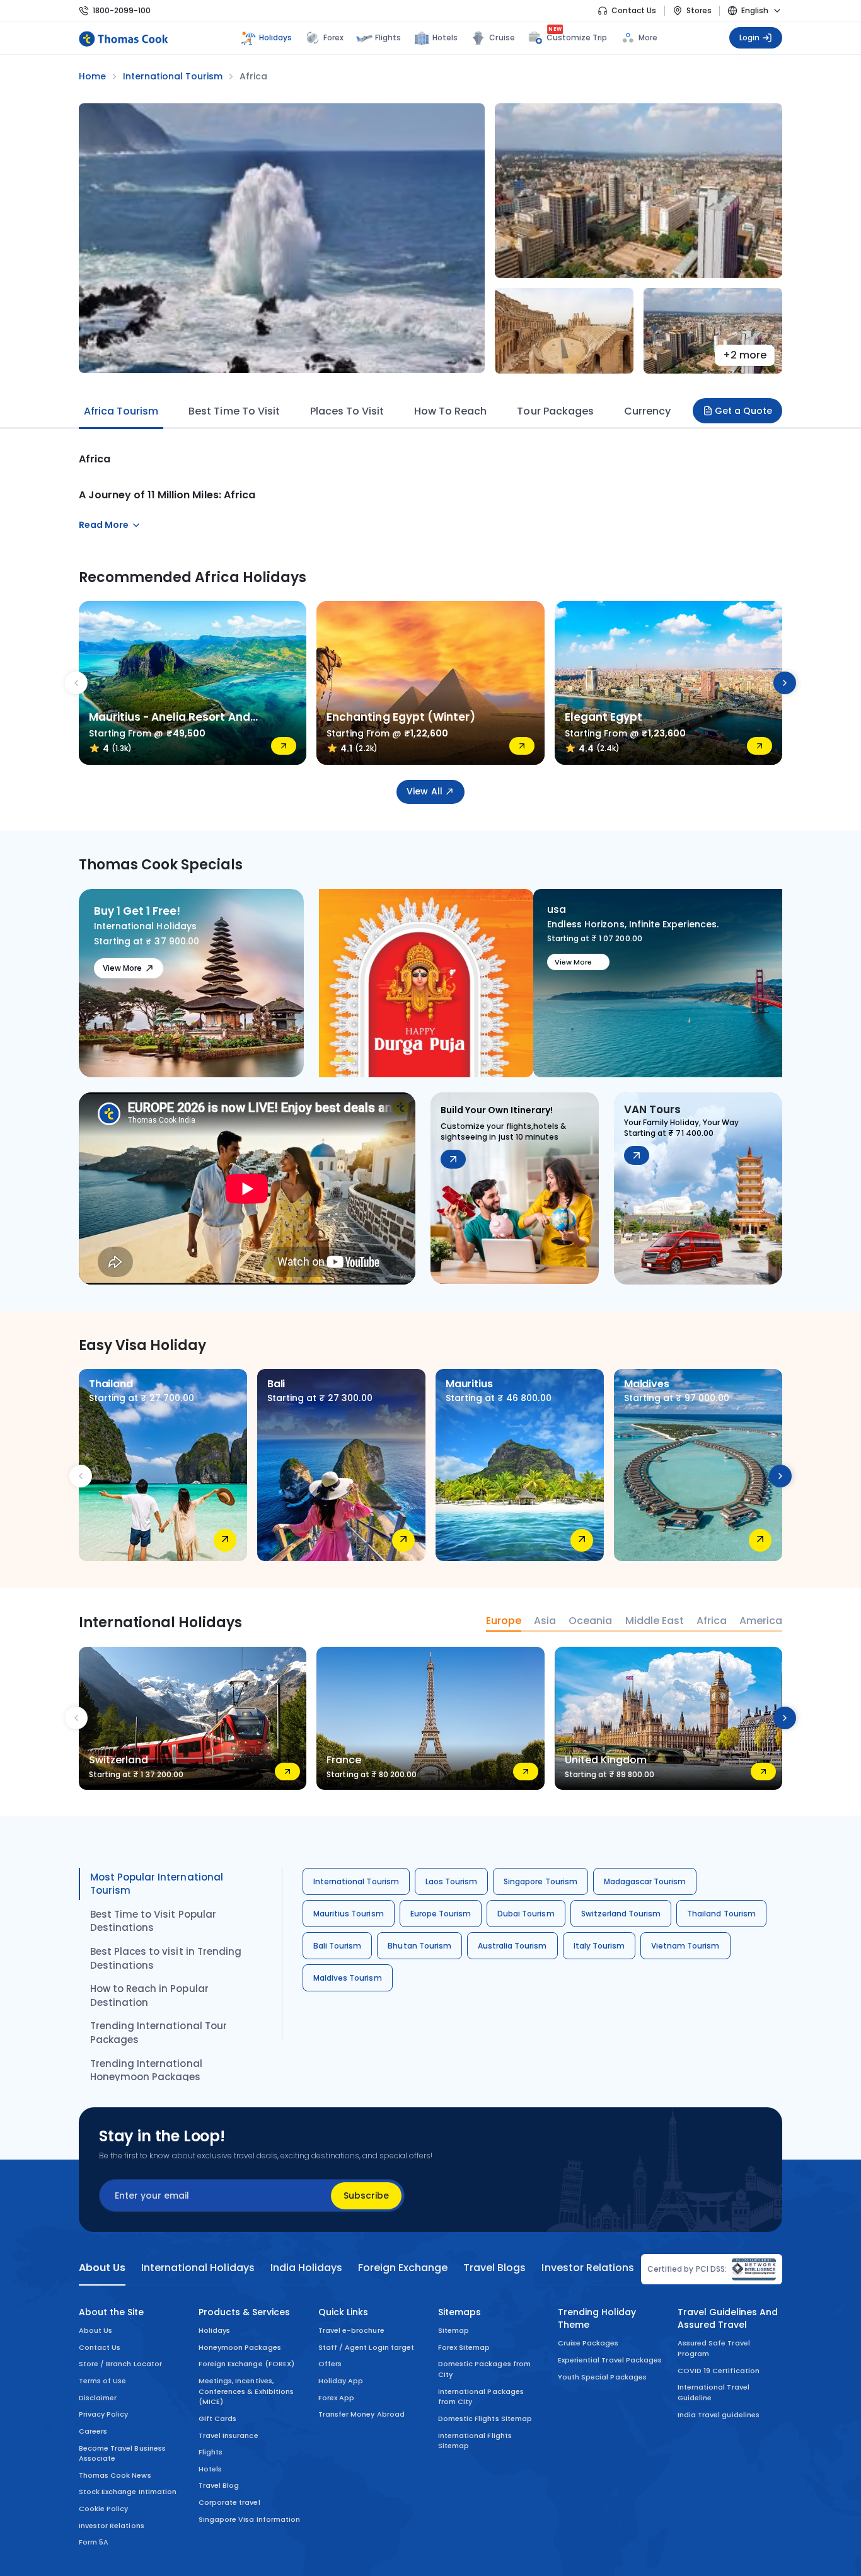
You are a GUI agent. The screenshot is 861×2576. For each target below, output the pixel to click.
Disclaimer (98, 2398)
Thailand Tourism (721, 1914)
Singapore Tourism (540, 1881)
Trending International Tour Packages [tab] (159, 2033)
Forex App (336, 2398)
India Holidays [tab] (306, 2268)
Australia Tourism (512, 1946)
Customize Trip (577, 36)
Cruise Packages (588, 2343)
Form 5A (94, 2542)
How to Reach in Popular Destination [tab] (149, 1995)
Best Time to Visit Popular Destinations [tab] (153, 1921)
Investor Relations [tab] (587, 2268)
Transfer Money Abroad (361, 2414)
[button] (337, 1060)
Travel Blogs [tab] (494, 2268)
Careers (93, 2431)
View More (122, 968)
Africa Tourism (121, 411)
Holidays (214, 2330)
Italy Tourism (599, 1946)
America (761, 1621)
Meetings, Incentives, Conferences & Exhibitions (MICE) (246, 2391)
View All (424, 791)
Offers (330, 2364)
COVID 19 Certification (719, 2371)
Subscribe (366, 2195)
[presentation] (76, 683)
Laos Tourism (451, 1881)
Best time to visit (234, 411)
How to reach (450, 411)
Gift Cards (217, 2419)
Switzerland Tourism (621, 1914)
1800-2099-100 (122, 10)
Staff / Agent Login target (366, 2347)
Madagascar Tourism (645, 1881)
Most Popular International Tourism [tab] (157, 1884)
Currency (647, 411)
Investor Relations (112, 2526)
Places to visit (347, 411)
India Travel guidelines (719, 2415)
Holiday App (341, 2381)
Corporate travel (229, 2502)
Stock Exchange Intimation (128, 2492)
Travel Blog (219, 2485)
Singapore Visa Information (249, 2519)
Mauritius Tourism (349, 1914)
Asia (545, 1621)
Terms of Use (102, 2381)
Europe (504, 1621)
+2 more (745, 355)
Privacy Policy (104, 2414)
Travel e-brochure (351, 2330)
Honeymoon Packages (240, 2347)
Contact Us (634, 10)
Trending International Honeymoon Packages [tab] (146, 2070)
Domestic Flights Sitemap (485, 2419)
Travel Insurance (228, 2436)
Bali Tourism (337, 1946)
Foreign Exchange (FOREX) (246, 2364)
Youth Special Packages (602, 2377)
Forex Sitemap (464, 2347)
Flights (388, 37)
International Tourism (356, 1881)
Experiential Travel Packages (610, 2360)
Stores (699, 10)
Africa (712, 1621)
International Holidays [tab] (198, 2268)
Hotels (445, 37)
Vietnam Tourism (685, 1946)
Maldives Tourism (348, 1978)
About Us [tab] (102, 2268)
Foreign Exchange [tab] (403, 2268)
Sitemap (454, 2330)
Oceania (590, 1621)
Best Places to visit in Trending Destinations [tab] (166, 1958)
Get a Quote (743, 411)
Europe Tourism (441, 1914)
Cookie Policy (103, 2509)
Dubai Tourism (526, 1914)
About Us (95, 2330)
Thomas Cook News (115, 2475)
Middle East (655, 1621)
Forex (333, 37)
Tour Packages (555, 411)
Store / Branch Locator (120, 2364)
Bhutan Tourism (419, 1946)
